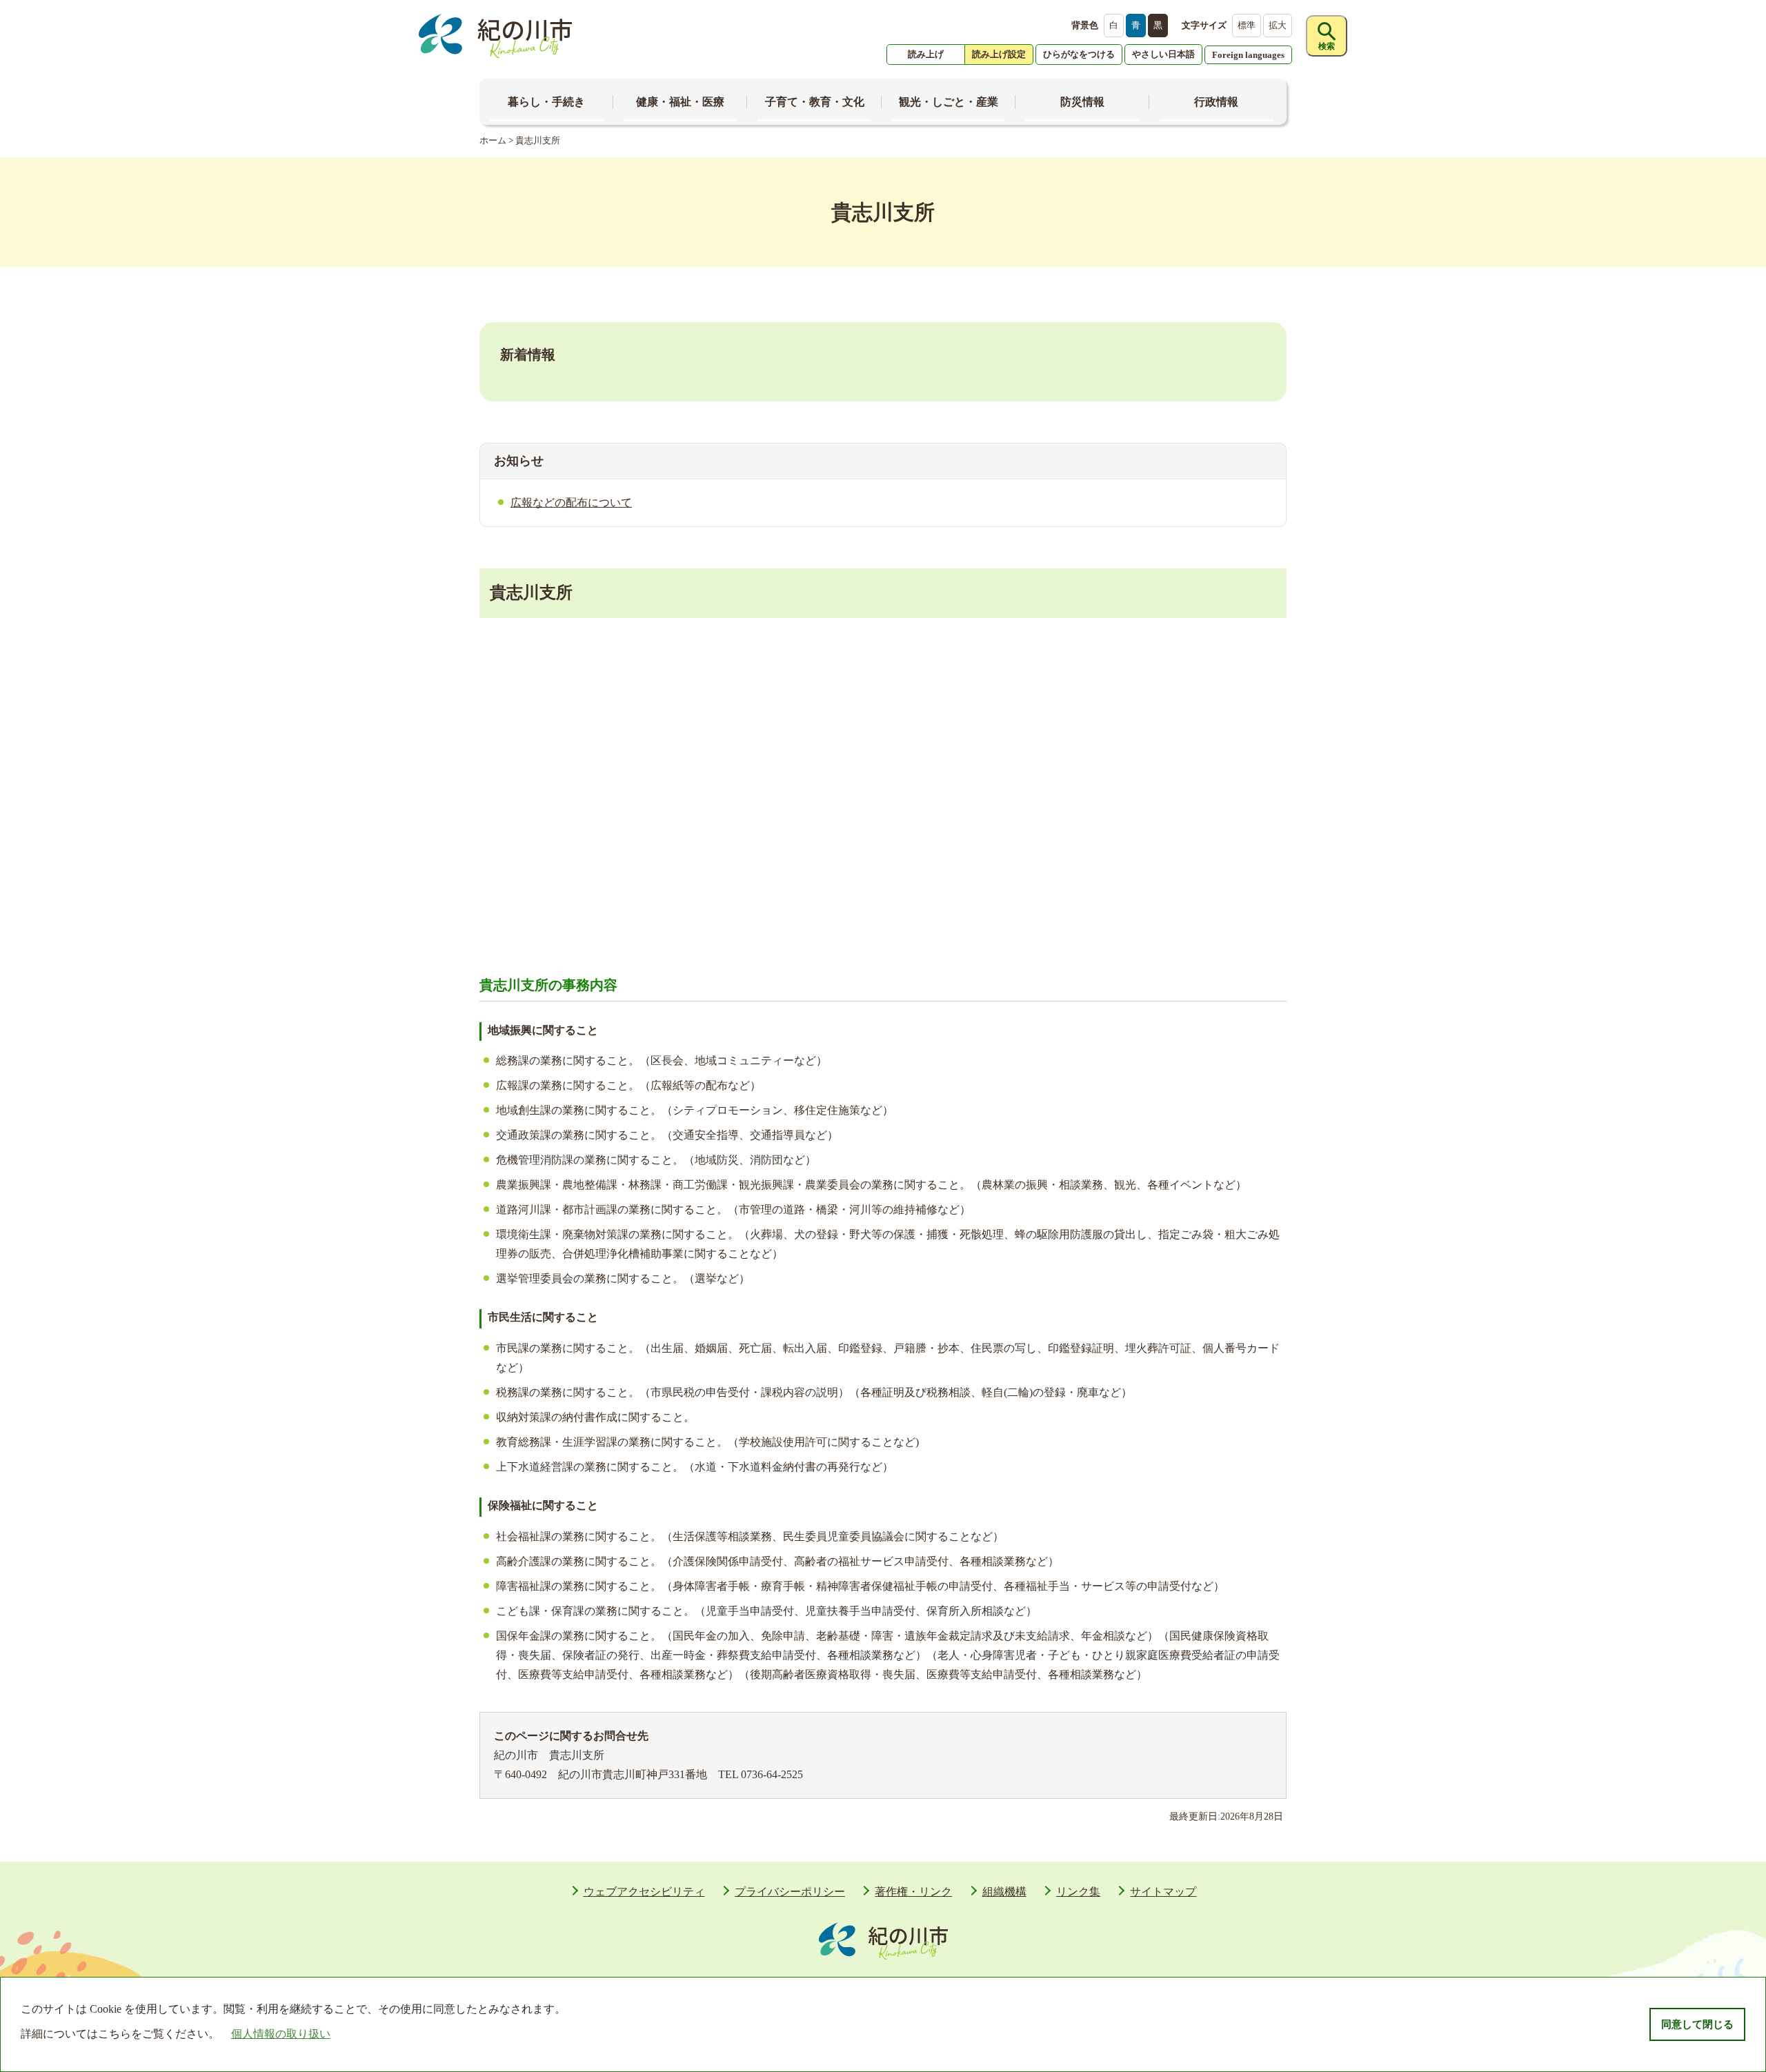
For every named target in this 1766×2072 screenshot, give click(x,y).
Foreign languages (1248, 55)
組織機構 (1004, 1892)
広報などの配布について (571, 502)
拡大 (1278, 25)
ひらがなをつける (1079, 54)
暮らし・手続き (546, 102)
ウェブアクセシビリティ (644, 1892)
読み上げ (926, 54)
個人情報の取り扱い (281, 2034)
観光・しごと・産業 (949, 102)
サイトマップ (1163, 1892)
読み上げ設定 (999, 54)
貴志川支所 (538, 140)
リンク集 (1078, 1892)
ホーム (493, 140)
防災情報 (1082, 102)
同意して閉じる (1697, 2024)
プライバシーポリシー (790, 1892)
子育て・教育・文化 (815, 102)
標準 (1247, 25)
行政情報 (1216, 102)
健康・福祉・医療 (680, 102)
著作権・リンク (913, 1892)
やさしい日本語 (1163, 54)
